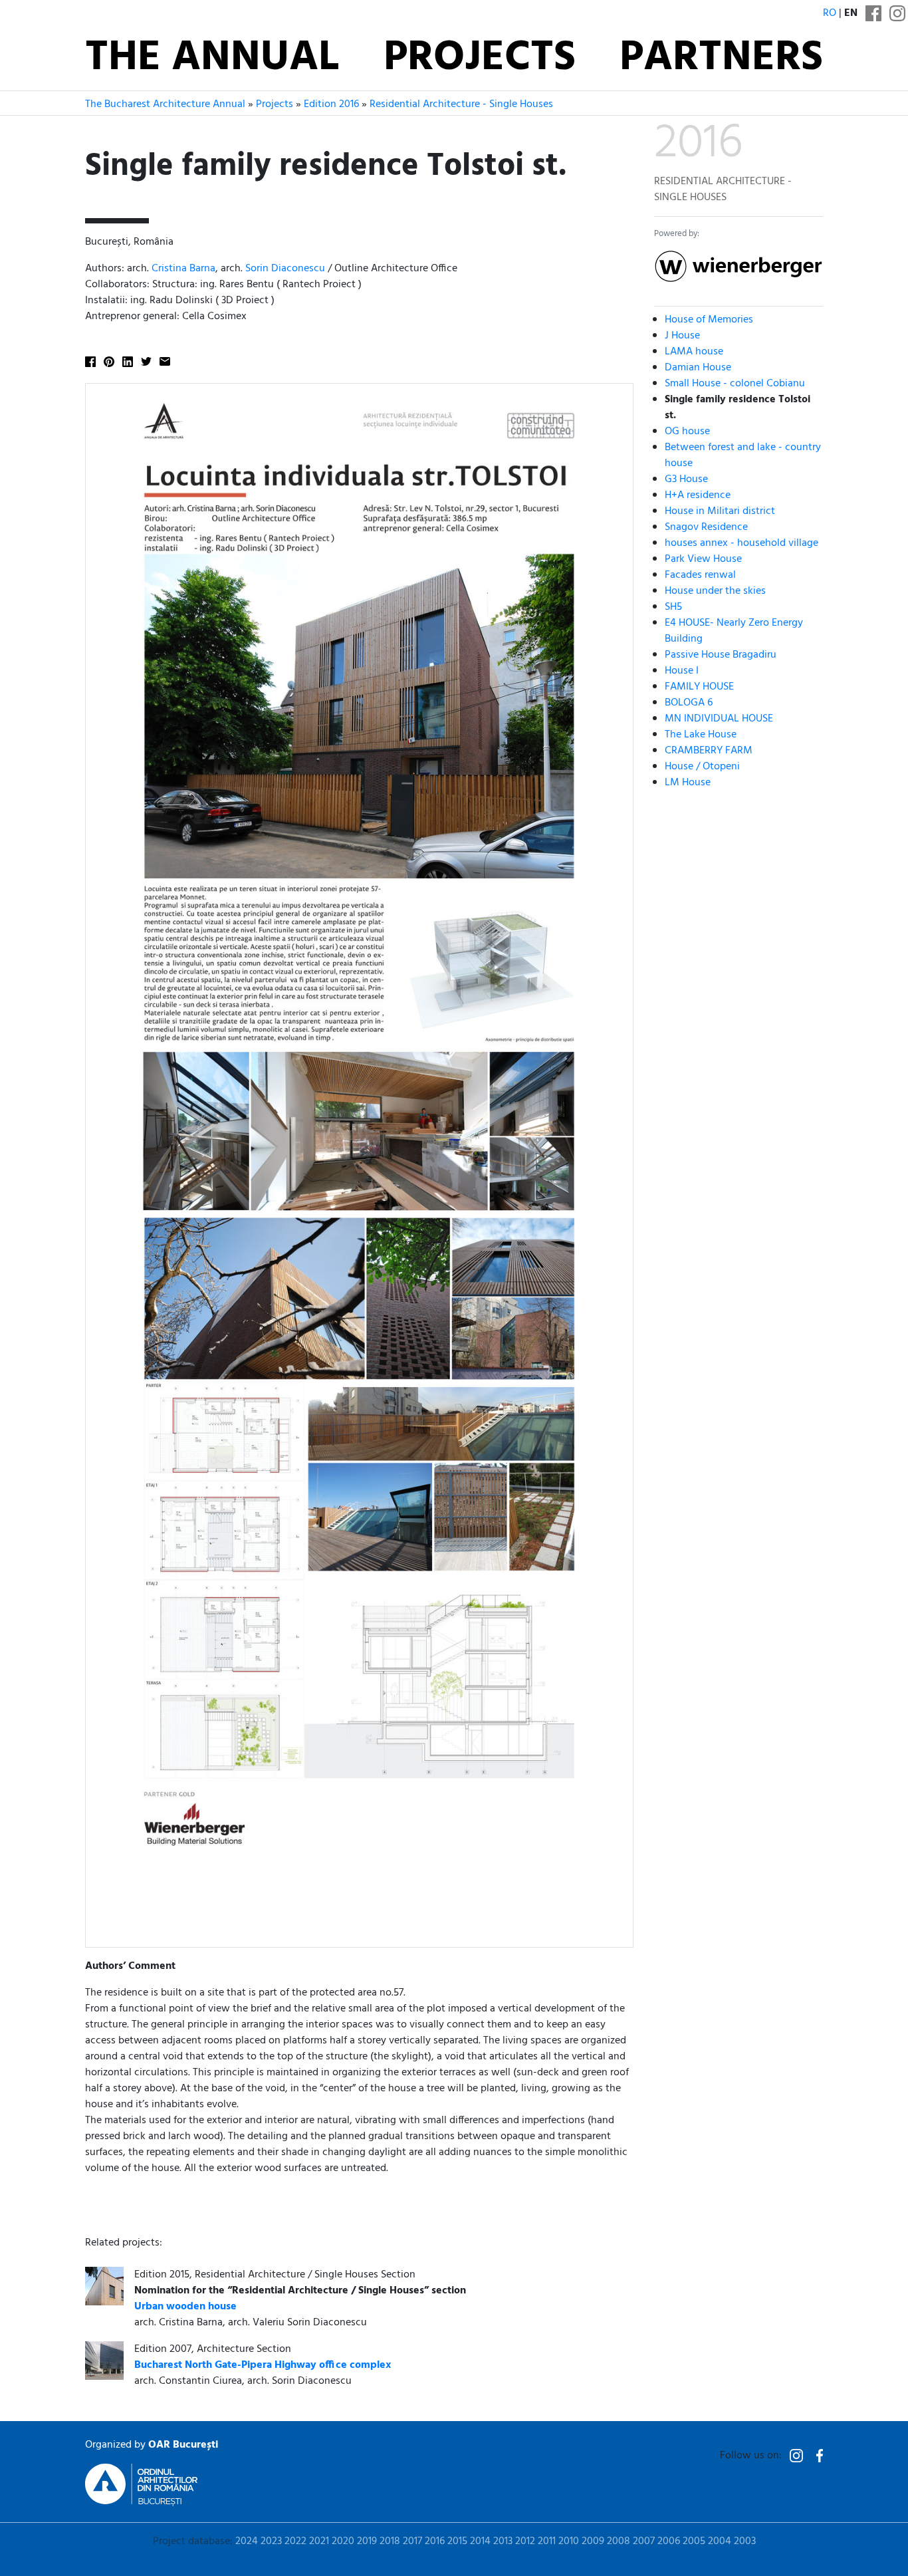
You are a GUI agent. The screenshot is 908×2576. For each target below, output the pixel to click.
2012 (525, 2541)
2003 (745, 2541)
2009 (593, 2541)
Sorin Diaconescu (285, 269)
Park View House (703, 559)
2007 (644, 2541)
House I (682, 671)
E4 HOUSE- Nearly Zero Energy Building (734, 631)
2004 (720, 2541)
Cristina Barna (183, 269)
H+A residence (698, 495)
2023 (271, 2541)
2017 (412, 2541)
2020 (343, 2541)
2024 (247, 2541)
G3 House (686, 479)
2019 (367, 2541)
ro (830, 13)
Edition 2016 (331, 104)
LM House (688, 783)
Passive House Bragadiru (721, 655)
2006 (669, 2541)
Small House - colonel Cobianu (735, 384)
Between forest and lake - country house (743, 455)
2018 (390, 2541)
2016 (435, 2541)
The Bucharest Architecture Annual (165, 104)
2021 (319, 2541)
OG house (687, 432)
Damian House (698, 368)
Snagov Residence (706, 527)
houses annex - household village (741, 543)
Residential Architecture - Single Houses (461, 104)
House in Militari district (720, 511)
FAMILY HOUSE (699, 687)
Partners (721, 59)
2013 (503, 2541)
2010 (569, 2541)
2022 (295, 2541)
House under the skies (715, 591)
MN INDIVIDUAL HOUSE (719, 719)
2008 (619, 2541)
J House (682, 336)
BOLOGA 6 (689, 703)
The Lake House (701, 735)
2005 (694, 2541)
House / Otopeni (702, 767)
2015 (457, 2541)
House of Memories (709, 320)
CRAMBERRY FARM (709, 751)
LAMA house (694, 352)
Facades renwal (700, 575)
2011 (547, 2541)
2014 (480, 2541)
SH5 (673, 607)
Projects (480, 59)
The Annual (212, 59)
